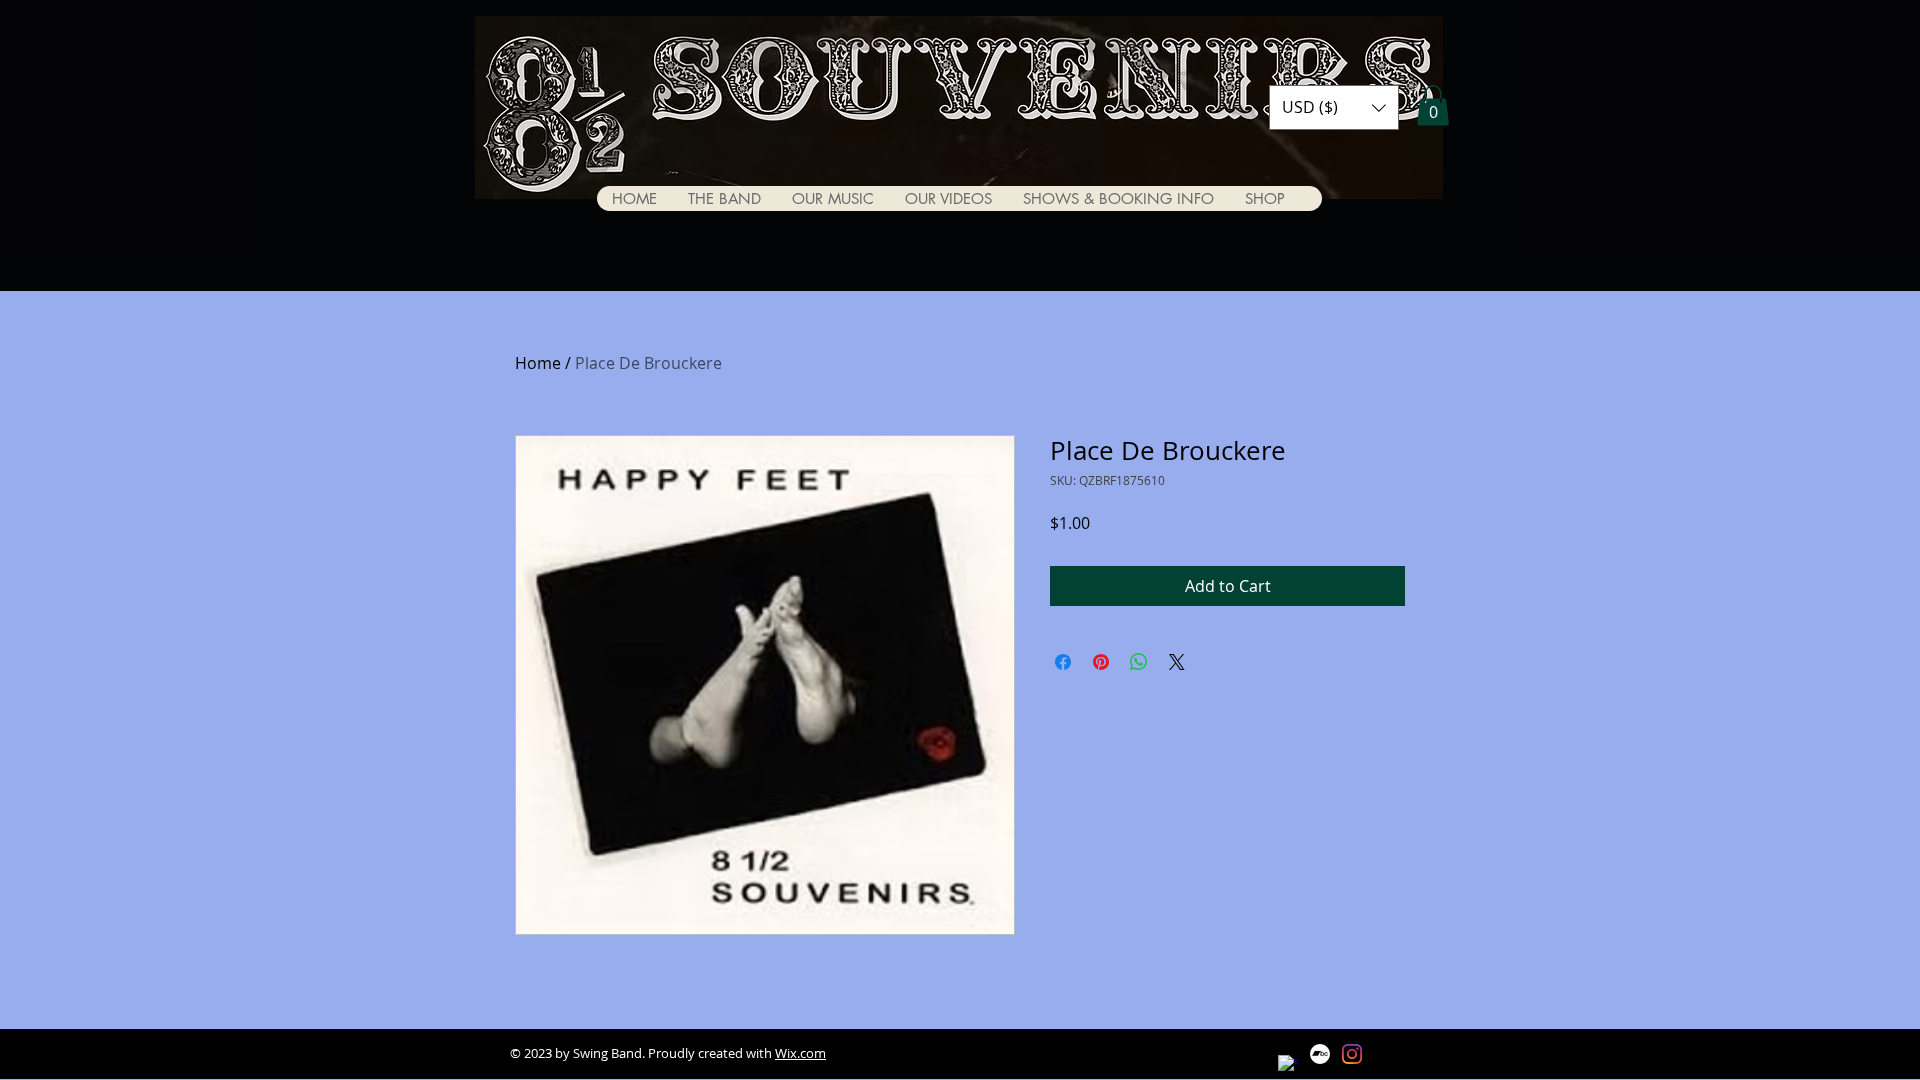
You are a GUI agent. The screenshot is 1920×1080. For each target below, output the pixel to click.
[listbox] (1334, 107)
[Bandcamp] (1320, 1054)
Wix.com (800, 1053)
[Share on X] (1177, 662)
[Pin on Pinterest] (1101, 662)
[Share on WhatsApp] (1139, 662)
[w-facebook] (1288, 1065)
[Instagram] (1352, 1054)
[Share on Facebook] (1063, 662)
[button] (1334, 107)
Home (538, 363)
